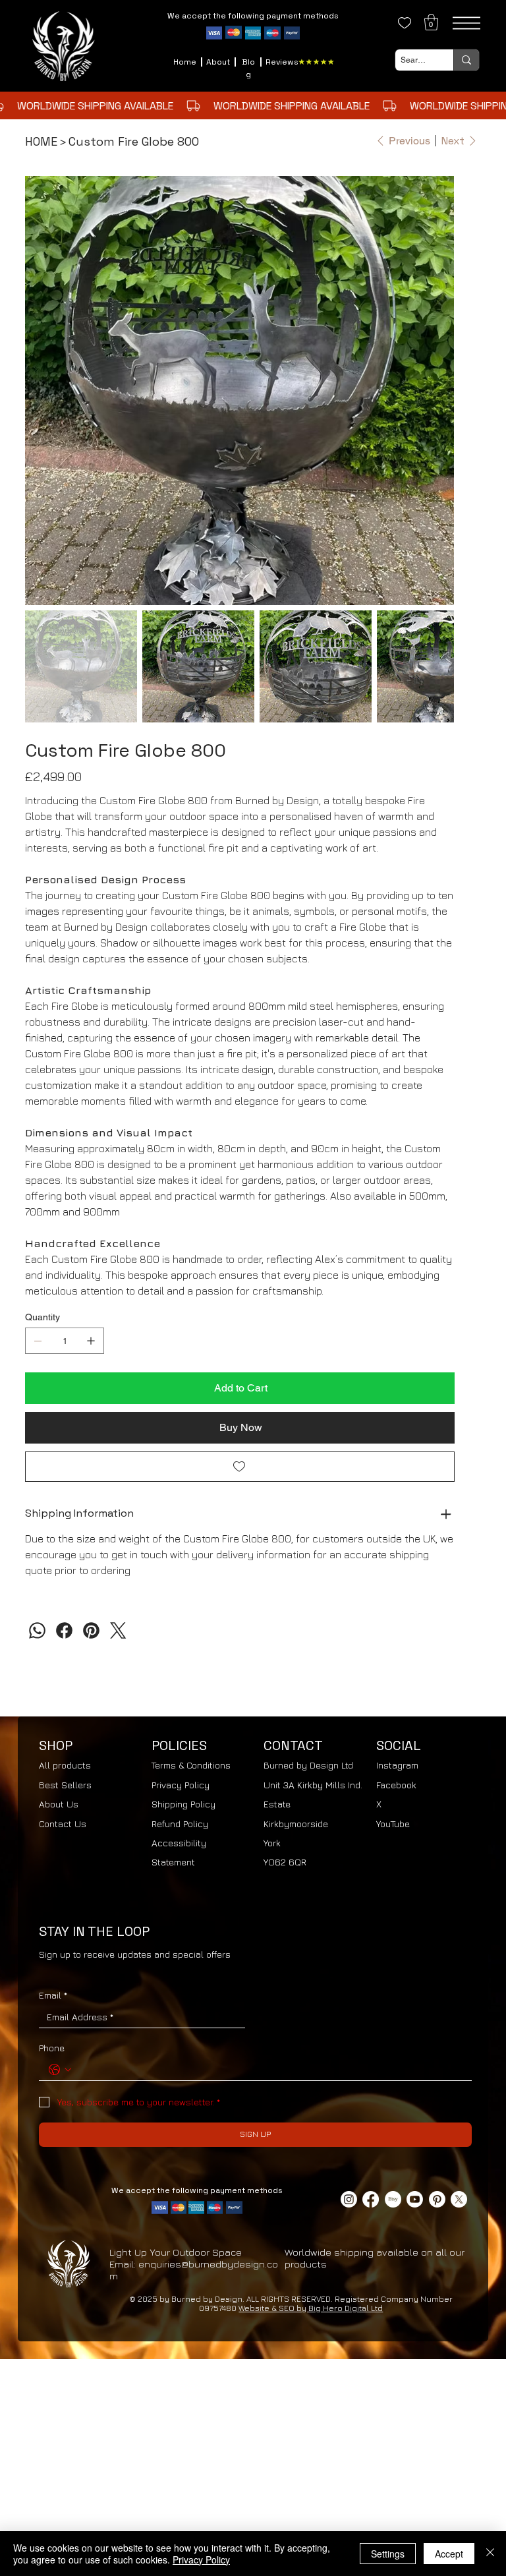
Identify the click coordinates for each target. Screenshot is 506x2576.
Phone (52, 2048)
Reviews (282, 62)
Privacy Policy (181, 1785)
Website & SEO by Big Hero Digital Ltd (311, 2308)
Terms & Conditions (191, 1765)
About (218, 62)
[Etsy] (393, 2199)
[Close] (490, 2554)
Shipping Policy (183, 1804)
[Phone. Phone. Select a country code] (60, 2070)
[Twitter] (118, 1630)
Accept (449, 2554)
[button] (431, 22)
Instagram (397, 1765)
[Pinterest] (91, 1630)
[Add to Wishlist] (239, 1467)
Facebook (396, 1785)
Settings (388, 2554)
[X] (459, 2199)
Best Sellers (65, 1785)
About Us (59, 1804)
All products (65, 1765)
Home (185, 62)
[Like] (405, 23)
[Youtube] (415, 2199)
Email (53, 1995)
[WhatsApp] (37, 1630)
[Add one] (91, 1341)
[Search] (466, 60)
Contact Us (63, 1824)
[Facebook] (64, 1630)
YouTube (393, 1824)
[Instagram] (349, 2199)
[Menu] (466, 23)
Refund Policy (180, 1824)
